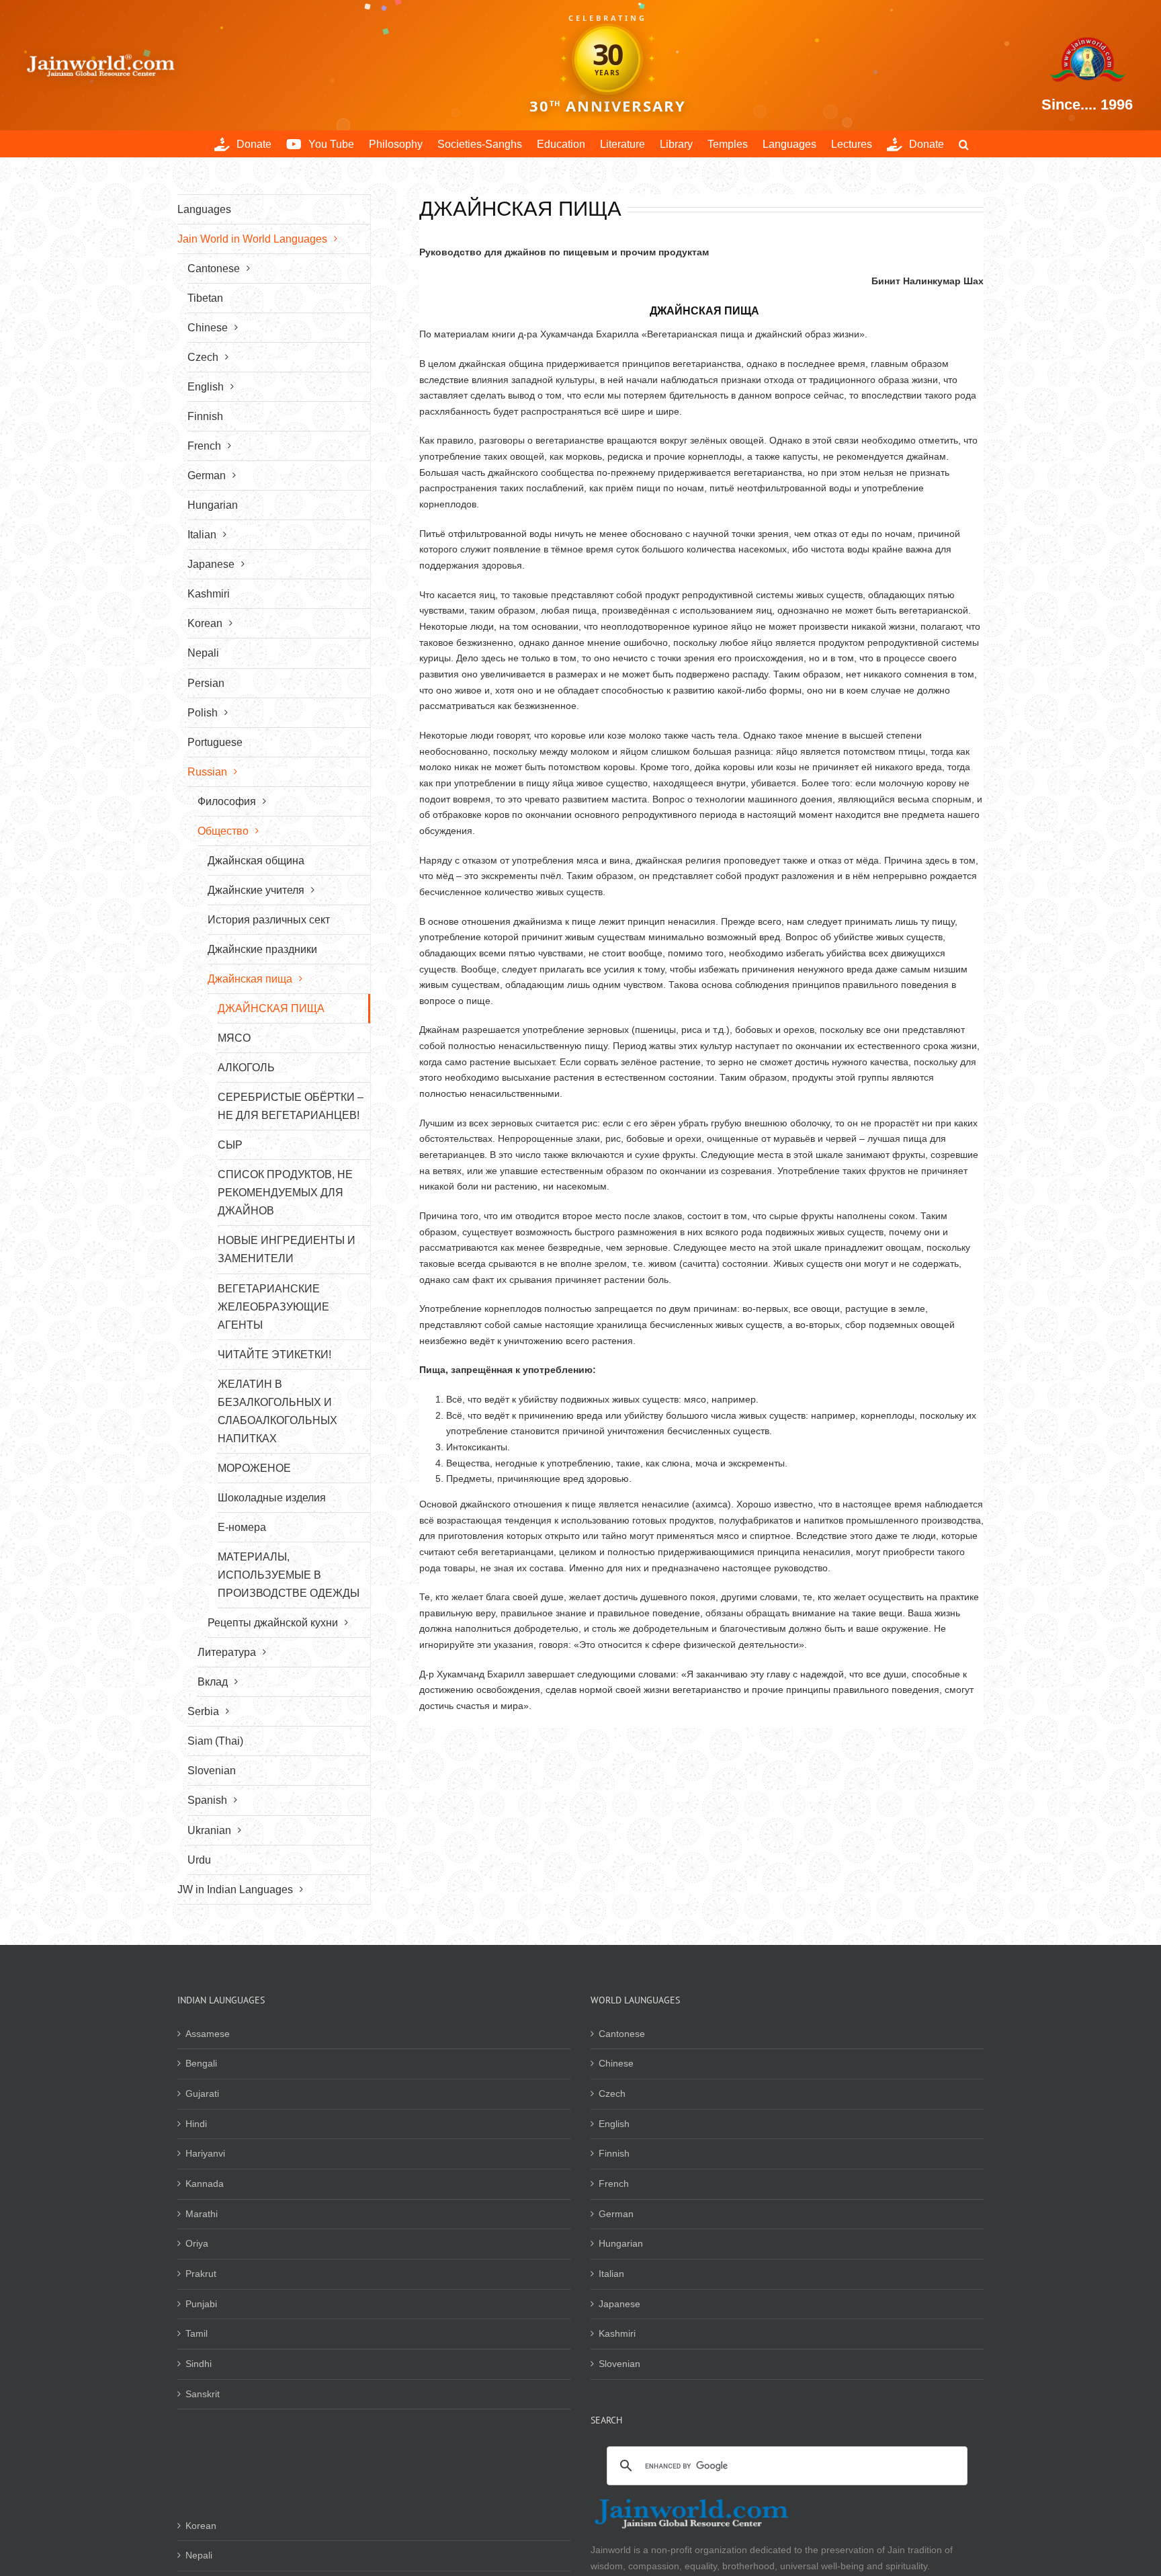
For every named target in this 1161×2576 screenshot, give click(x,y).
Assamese (208, 2034)
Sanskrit (203, 2394)
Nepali (199, 2555)
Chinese (616, 2063)
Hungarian (621, 2243)
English (614, 2124)
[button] (964, 144)
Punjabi (201, 2304)
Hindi (196, 2124)
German (616, 2214)
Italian (611, 2274)
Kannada (205, 2184)
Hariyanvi (205, 2153)
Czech (612, 2093)
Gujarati (202, 2093)
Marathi (202, 2214)
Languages (204, 209)
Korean (201, 2526)
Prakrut (201, 2274)
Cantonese (622, 2034)
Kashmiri (617, 2333)
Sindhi (199, 2364)
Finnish (614, 2153)
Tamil (197, 2333)
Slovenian (619, 2364)
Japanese (619, 2304)
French (614, 2184)
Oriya (197, 2243)
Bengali (201, 2063)
